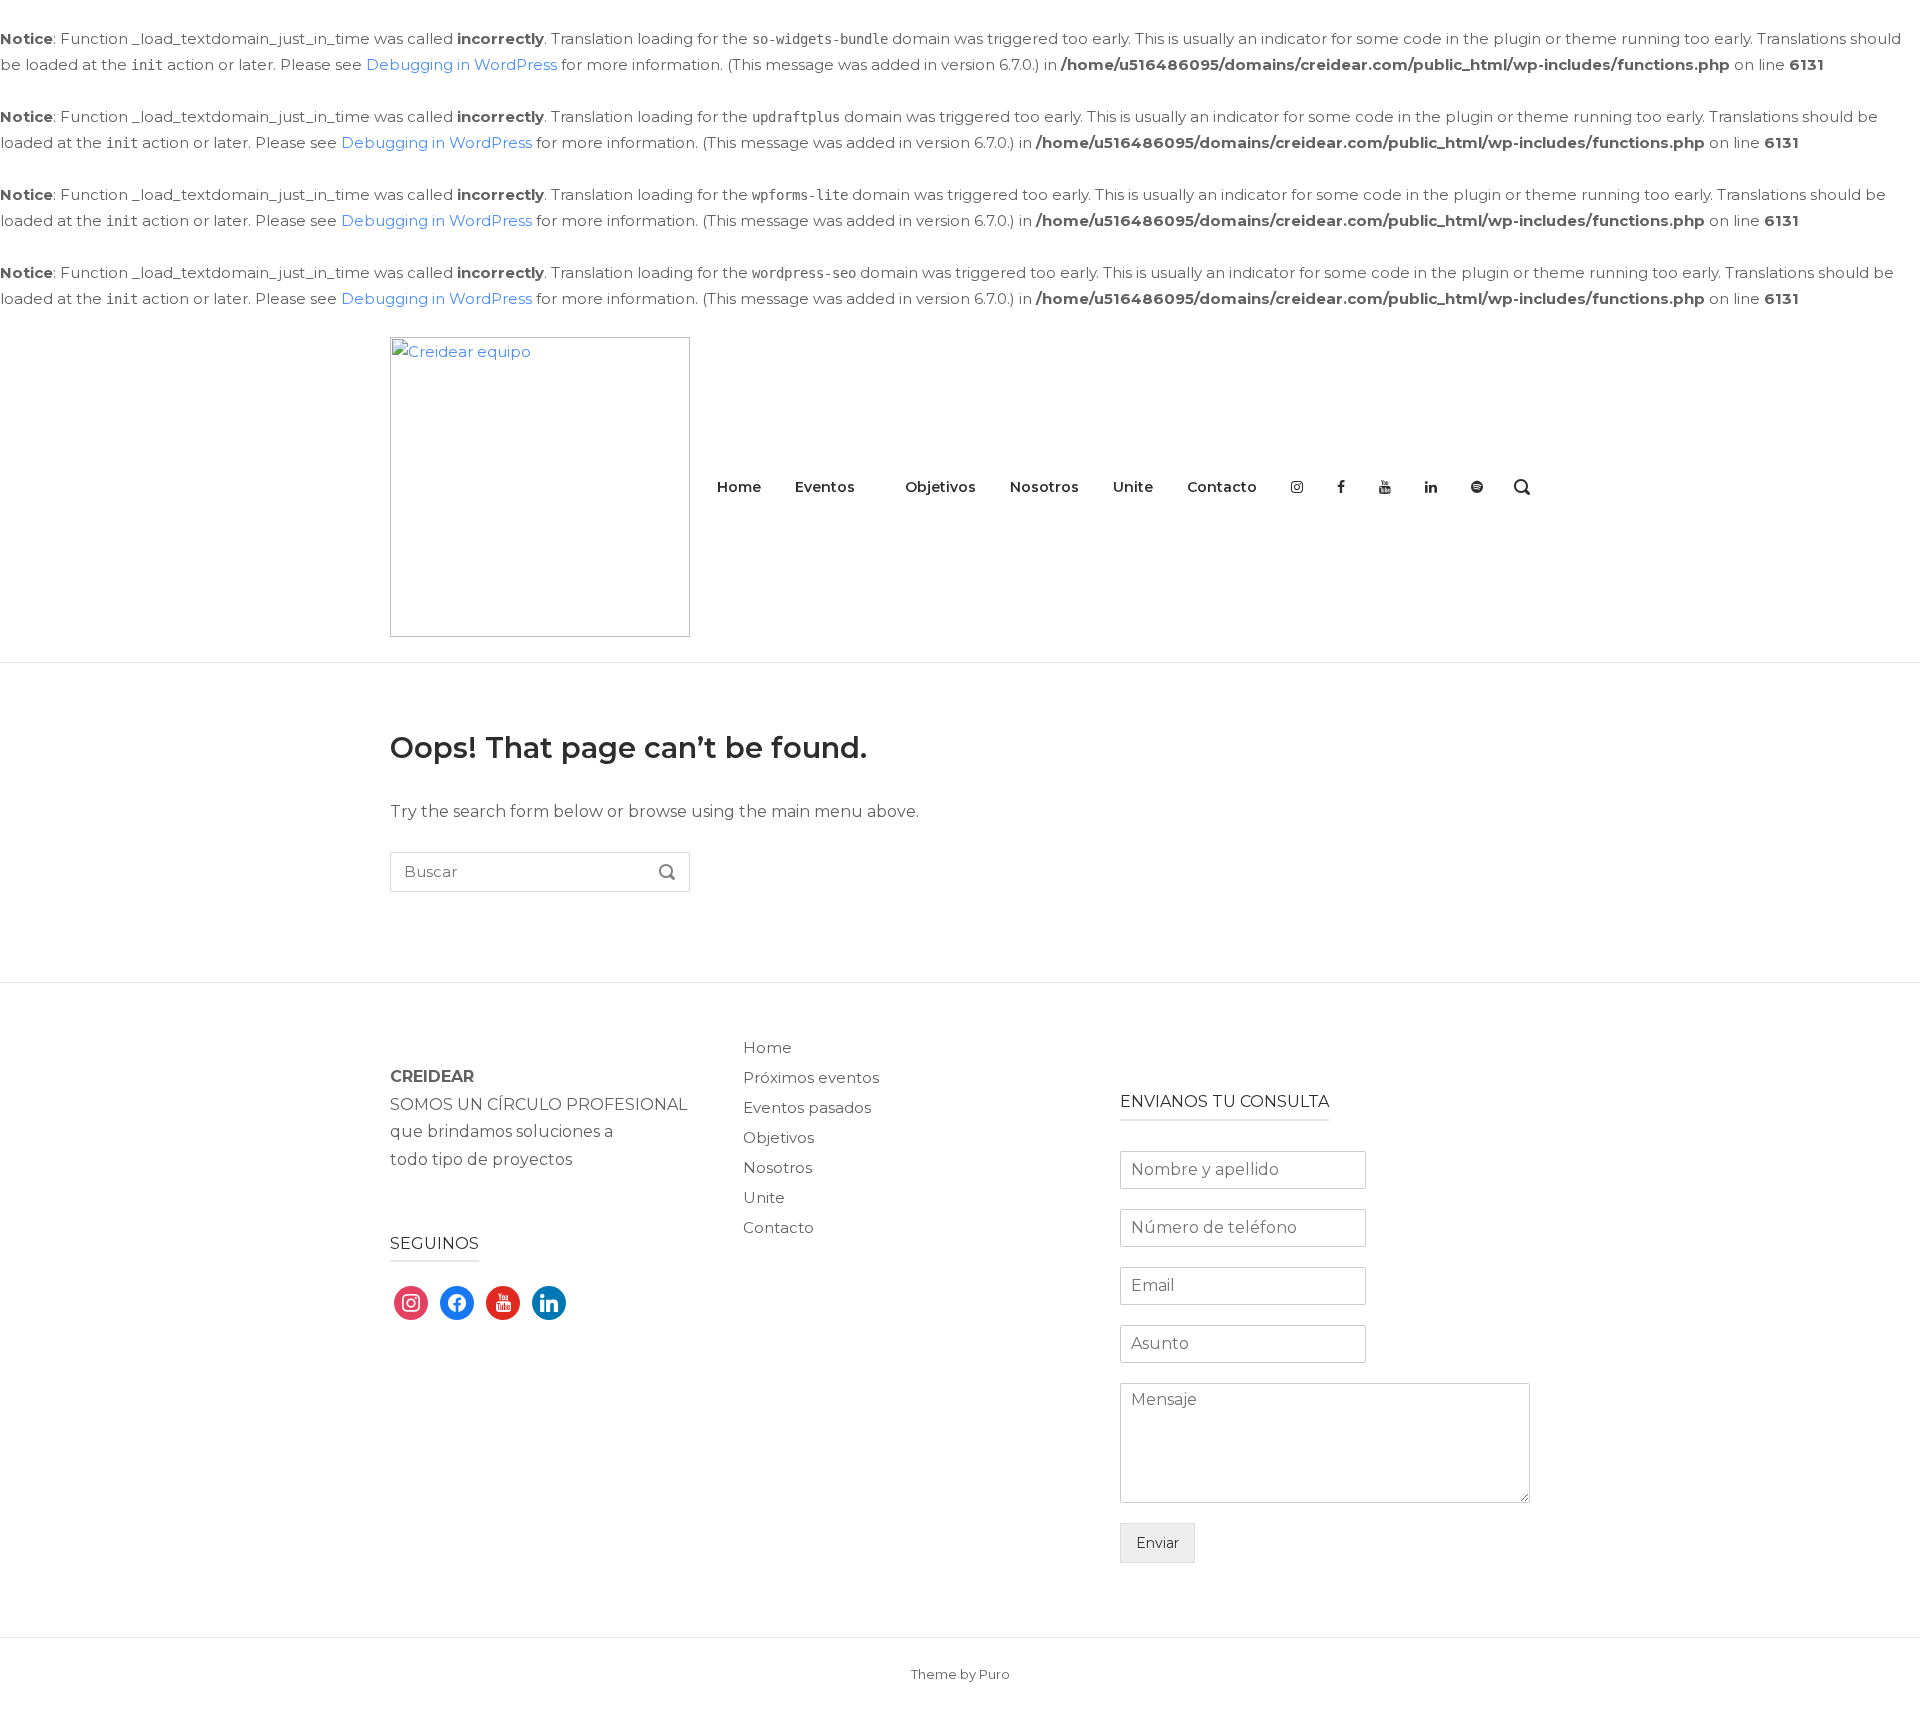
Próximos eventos (811, 1077)
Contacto (1222, 487)
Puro (994, 1674)
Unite (1133, 487)
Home (739, 487)
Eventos (825, 487)
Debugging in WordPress (461, 64)
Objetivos (940, 487)
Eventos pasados (807, 1107)
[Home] (540, 485)
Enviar (1157, 1543)
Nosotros (1044, 487)
